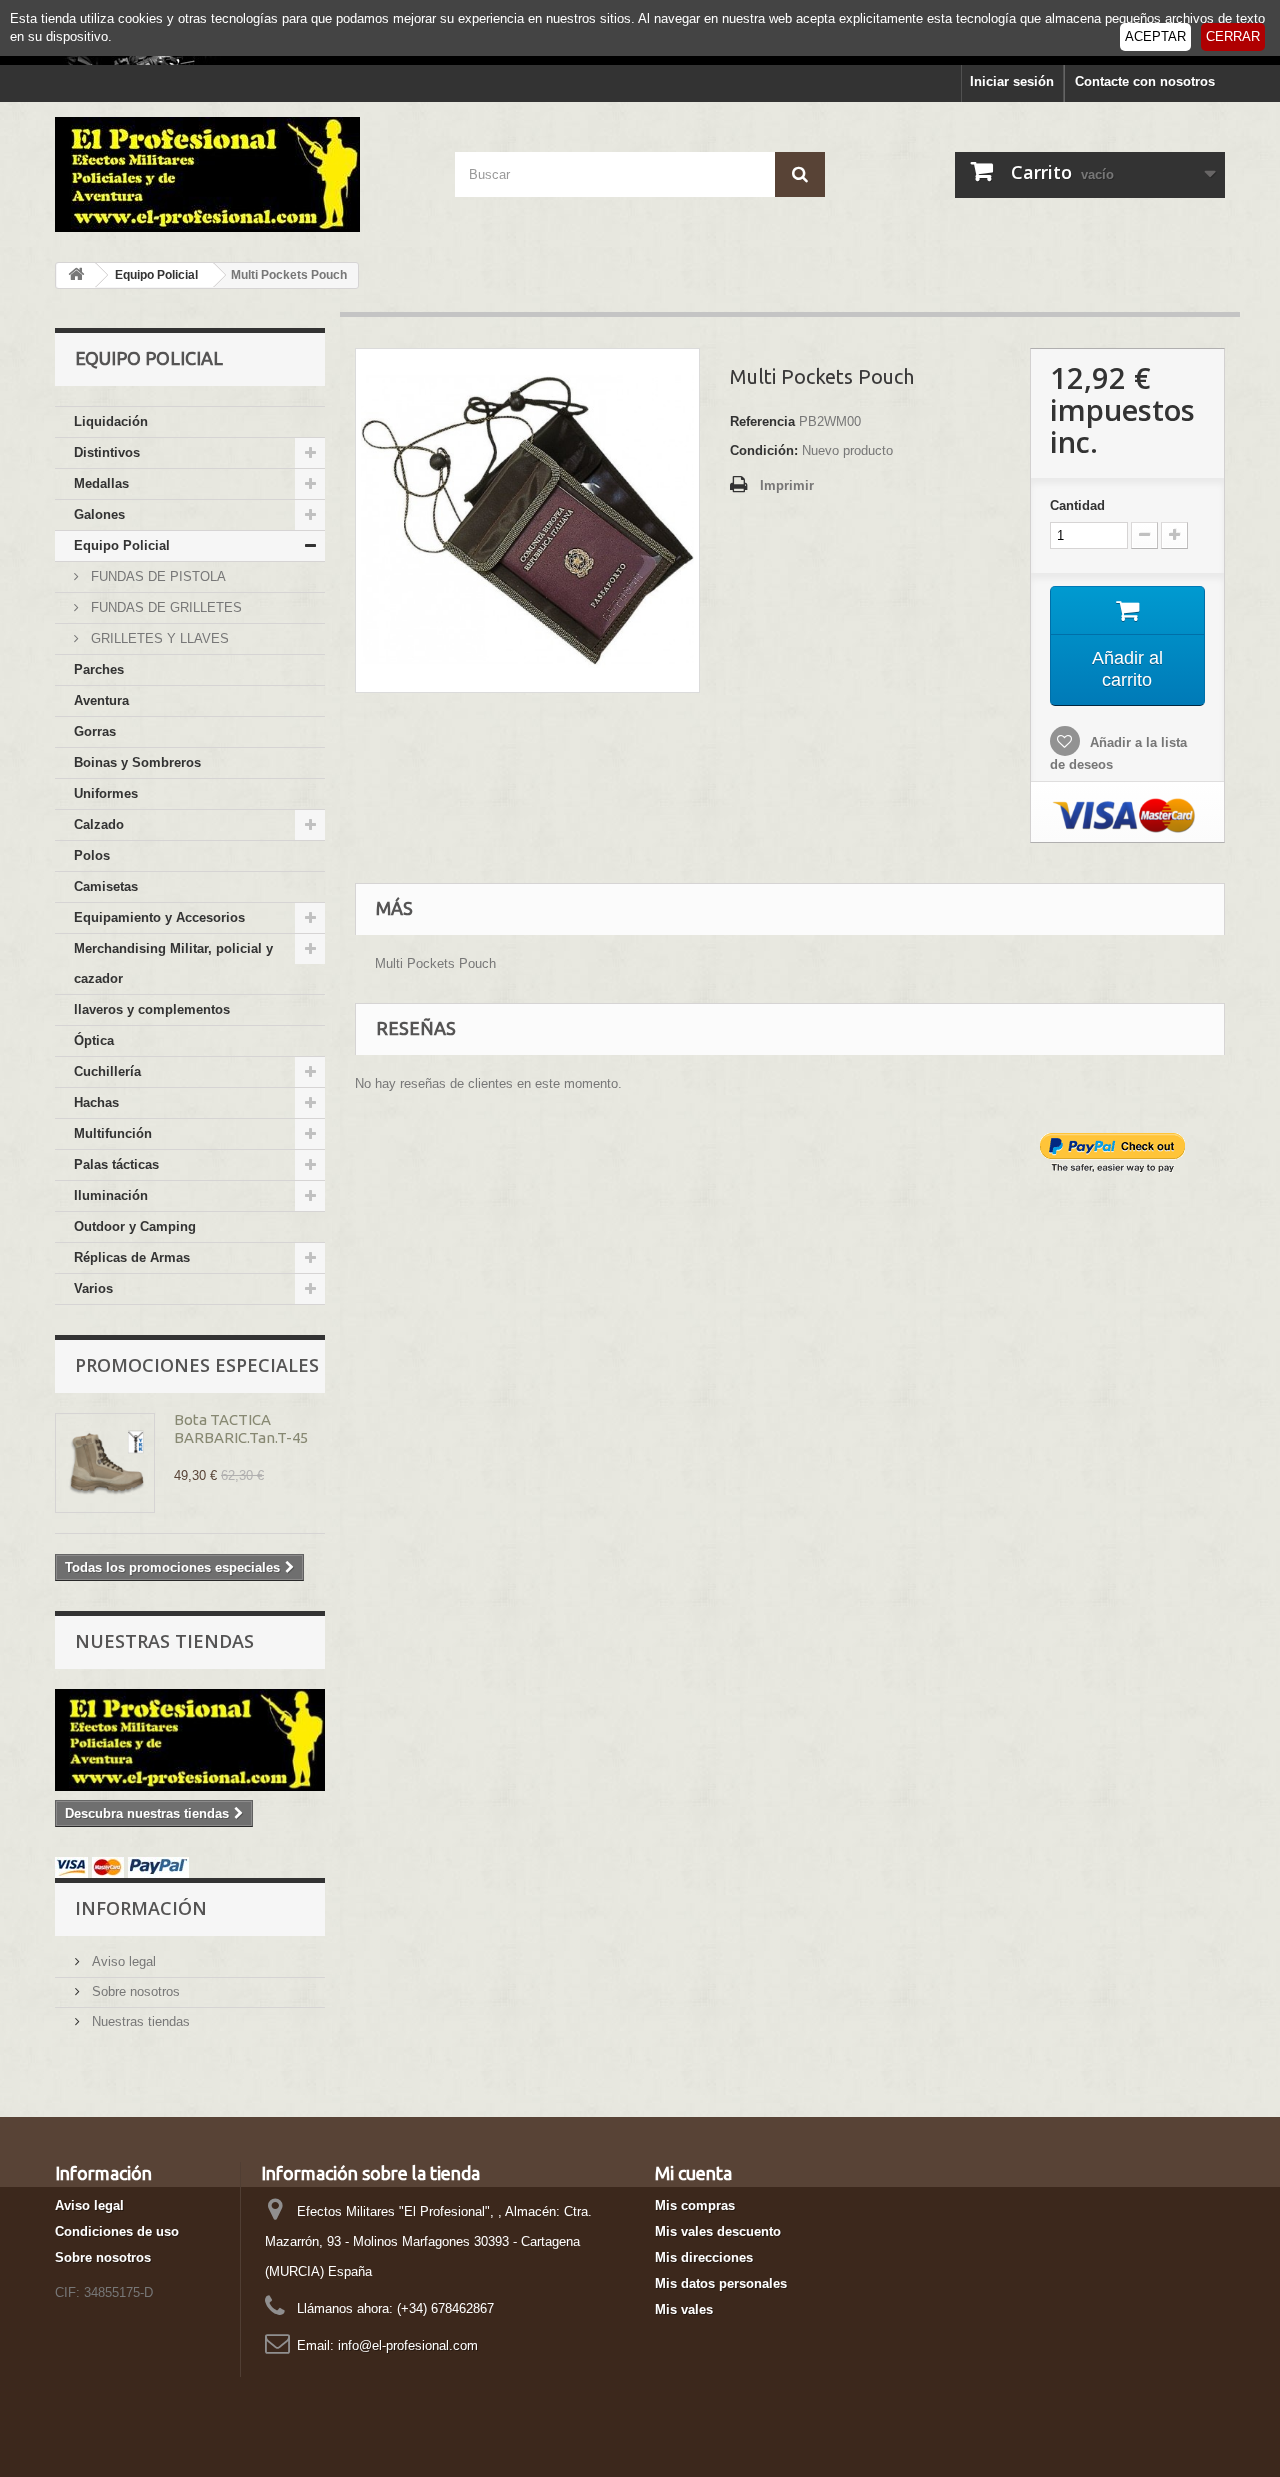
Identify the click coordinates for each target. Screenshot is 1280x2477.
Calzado (99, 824)
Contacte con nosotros (1145, 81)
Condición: (764, 450)
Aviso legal (122, 1961)
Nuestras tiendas (164, 1641)
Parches (99, 669)
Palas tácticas (116, 1164)
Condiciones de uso (117, 2231)
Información (141, 1908)
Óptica (94, 1040)
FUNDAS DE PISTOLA (156, 576)
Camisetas (106, 886)
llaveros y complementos (152, 1009)
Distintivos (107, 452)
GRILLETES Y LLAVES (158, 638)
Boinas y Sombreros (137, 762)
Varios (93, 1288)
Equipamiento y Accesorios (159, 917)
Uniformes (106, 793)
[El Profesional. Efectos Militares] (240, 174)
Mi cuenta (693, 2173)
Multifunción (113, 1133)
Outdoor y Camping (135, 1226)
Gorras (95, 731)
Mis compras (695, 2205)
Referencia (762, 421)
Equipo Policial (122, 545)
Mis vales (684, 2309)
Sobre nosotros (134, 1991)
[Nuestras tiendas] (190, 1740)
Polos (92, 855)
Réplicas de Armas (132, 1257)
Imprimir (787, 485)
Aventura (101, 700)
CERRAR (1233, 36)
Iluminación (111, 1195)
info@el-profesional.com (408, 2345)
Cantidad (1077, 505)
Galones (99, 514)
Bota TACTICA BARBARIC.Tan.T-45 (241, 1428)
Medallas (101, 483)
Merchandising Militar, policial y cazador (173, 963)
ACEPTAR (1155, 36)
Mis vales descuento (718, 2231)
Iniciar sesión (1012, 81)
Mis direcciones (704, 2257)
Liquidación (111, 421)
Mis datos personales (721, 2283)
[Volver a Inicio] (76, 275)
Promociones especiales (197, 1365)
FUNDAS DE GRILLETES (164, 607)
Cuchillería (107, 1071)
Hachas (96, 1102)
